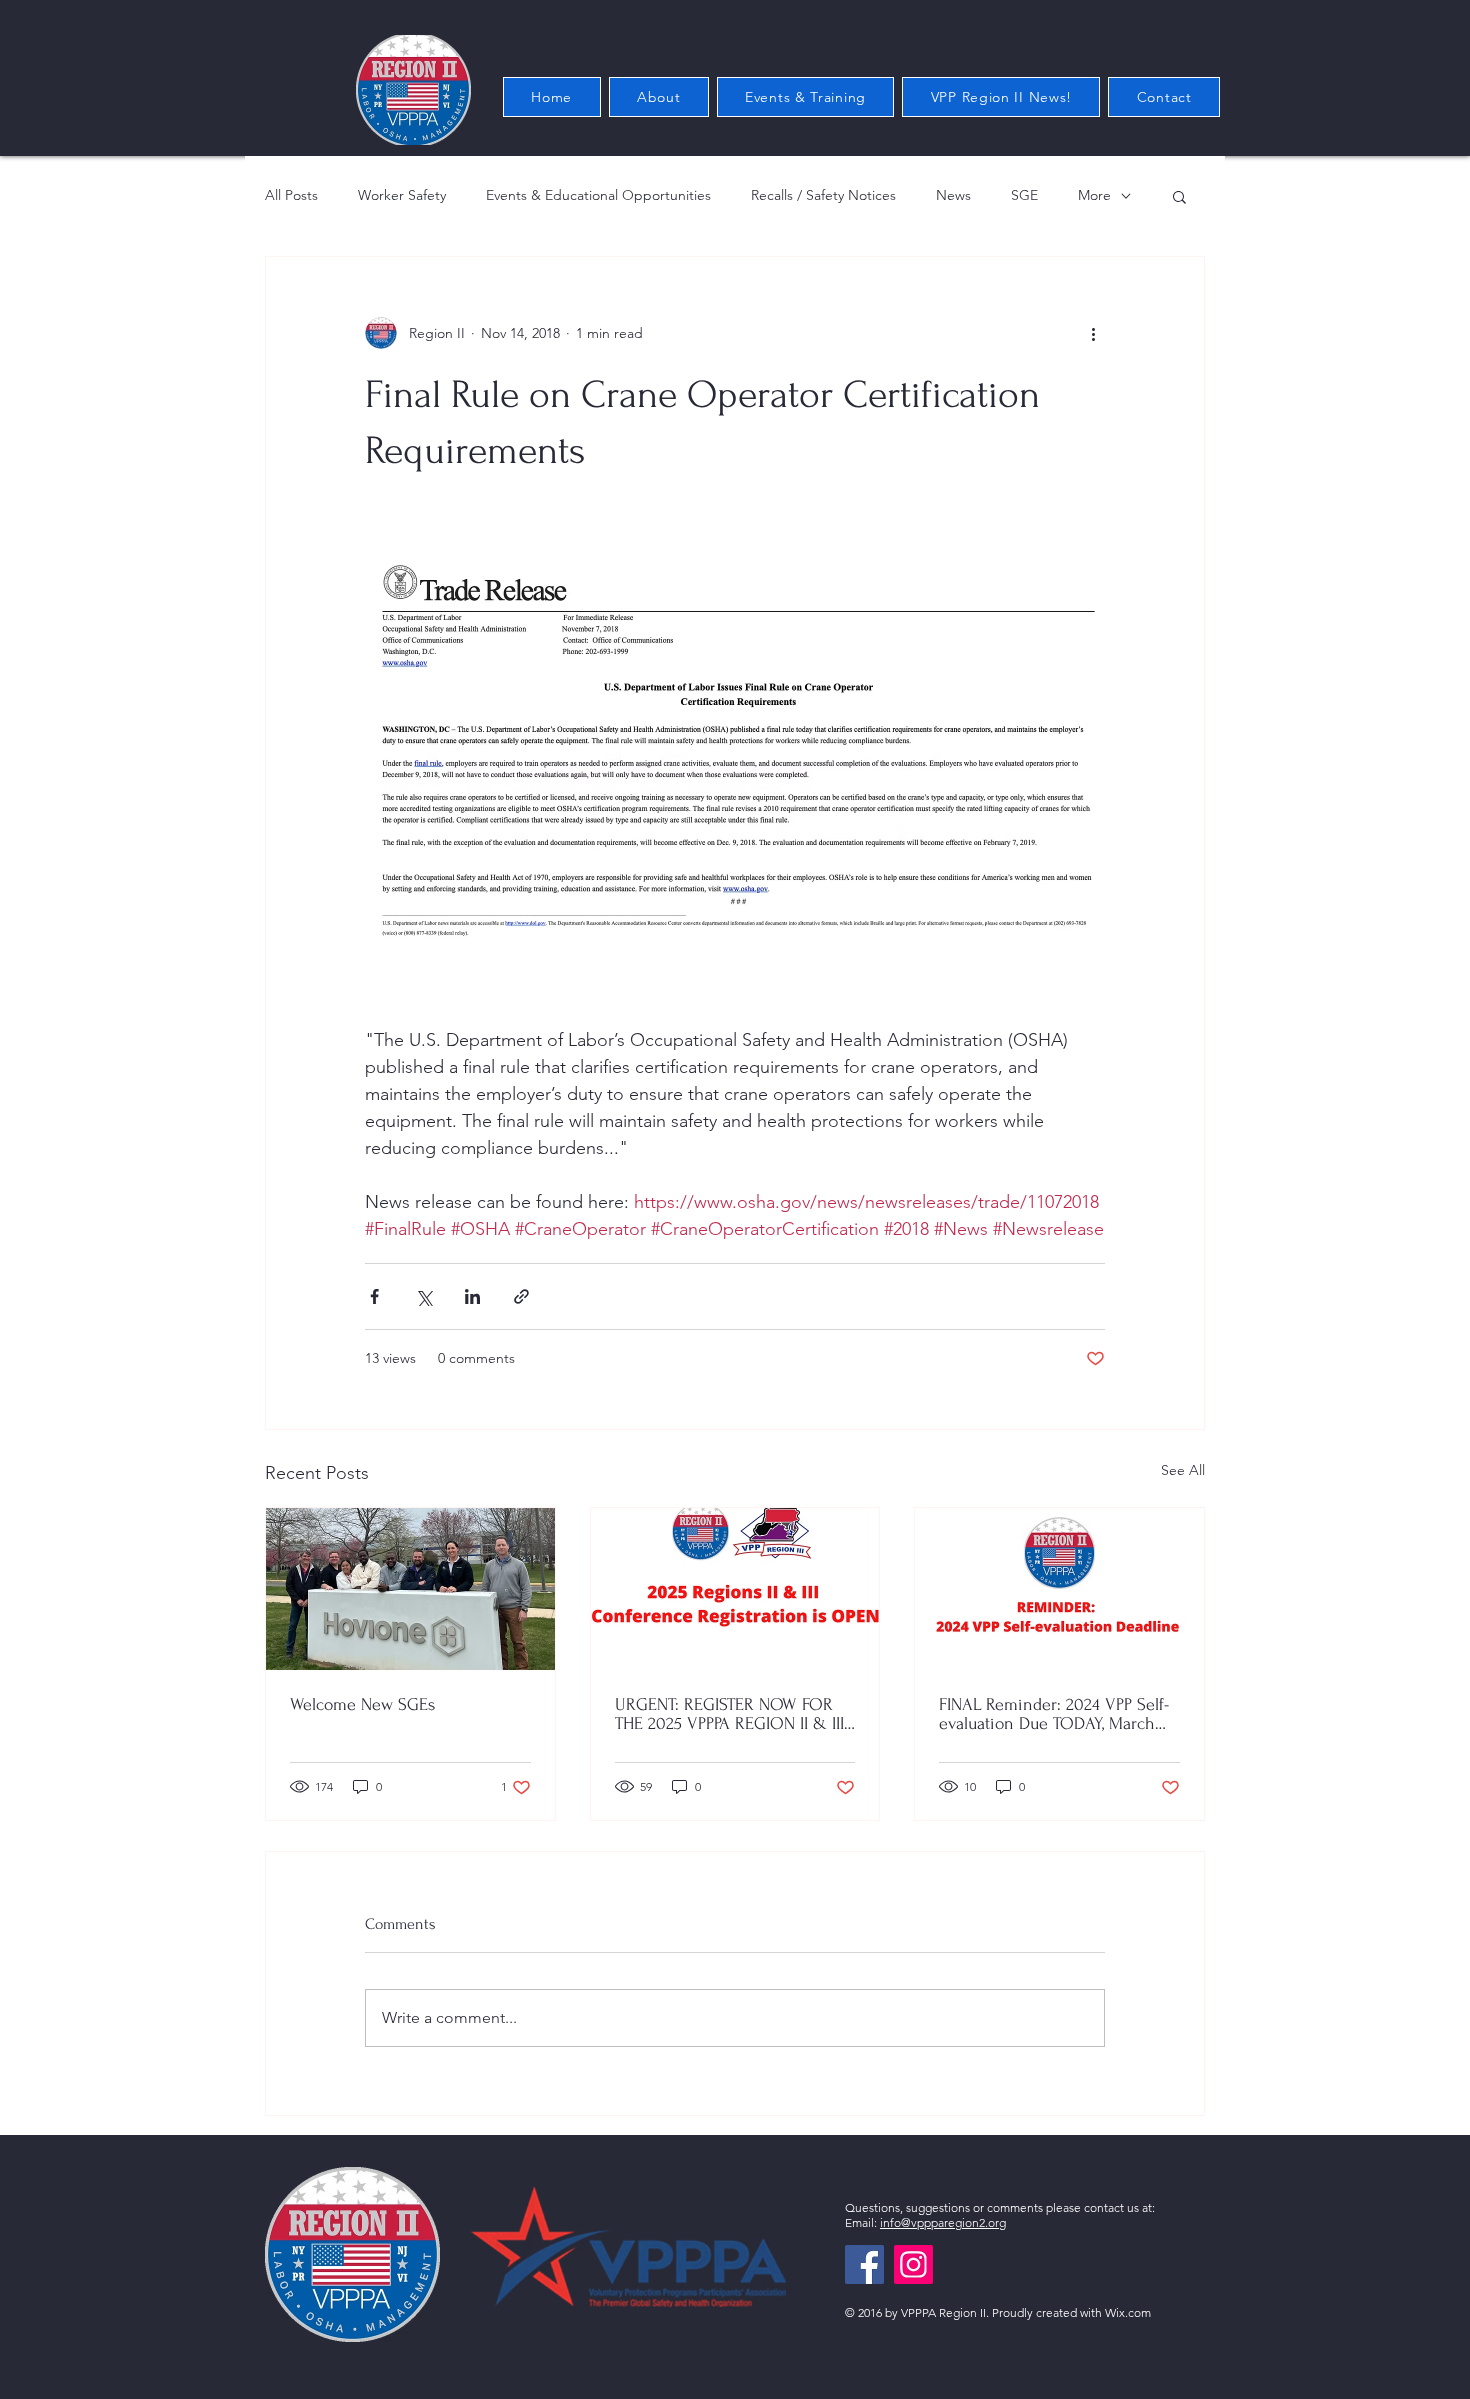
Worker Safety (402, 195)
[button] (1179, 196)
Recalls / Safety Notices (823, 195)
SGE (1024, 195)
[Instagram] (913, 2264)
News (953, 195)
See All (1183, 1470)
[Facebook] (864, 2264)
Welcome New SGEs (362, 1704)
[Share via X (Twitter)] (423, 1296)
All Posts (291, 195)
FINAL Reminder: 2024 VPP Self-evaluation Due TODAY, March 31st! (1054, 1714)
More (1094, 195)
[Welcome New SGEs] (410, 1589)
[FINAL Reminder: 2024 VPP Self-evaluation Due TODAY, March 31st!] (1059, 1589)
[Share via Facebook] (374, 1296)
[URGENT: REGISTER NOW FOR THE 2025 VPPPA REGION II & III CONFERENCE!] (735, 1589)
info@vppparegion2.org (943, 2222)
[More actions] (1093, 333)
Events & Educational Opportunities (598, 195)
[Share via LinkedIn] (472, 1296)
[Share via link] (521, 1296)
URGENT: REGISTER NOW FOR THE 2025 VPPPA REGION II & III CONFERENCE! (729, 1714)
